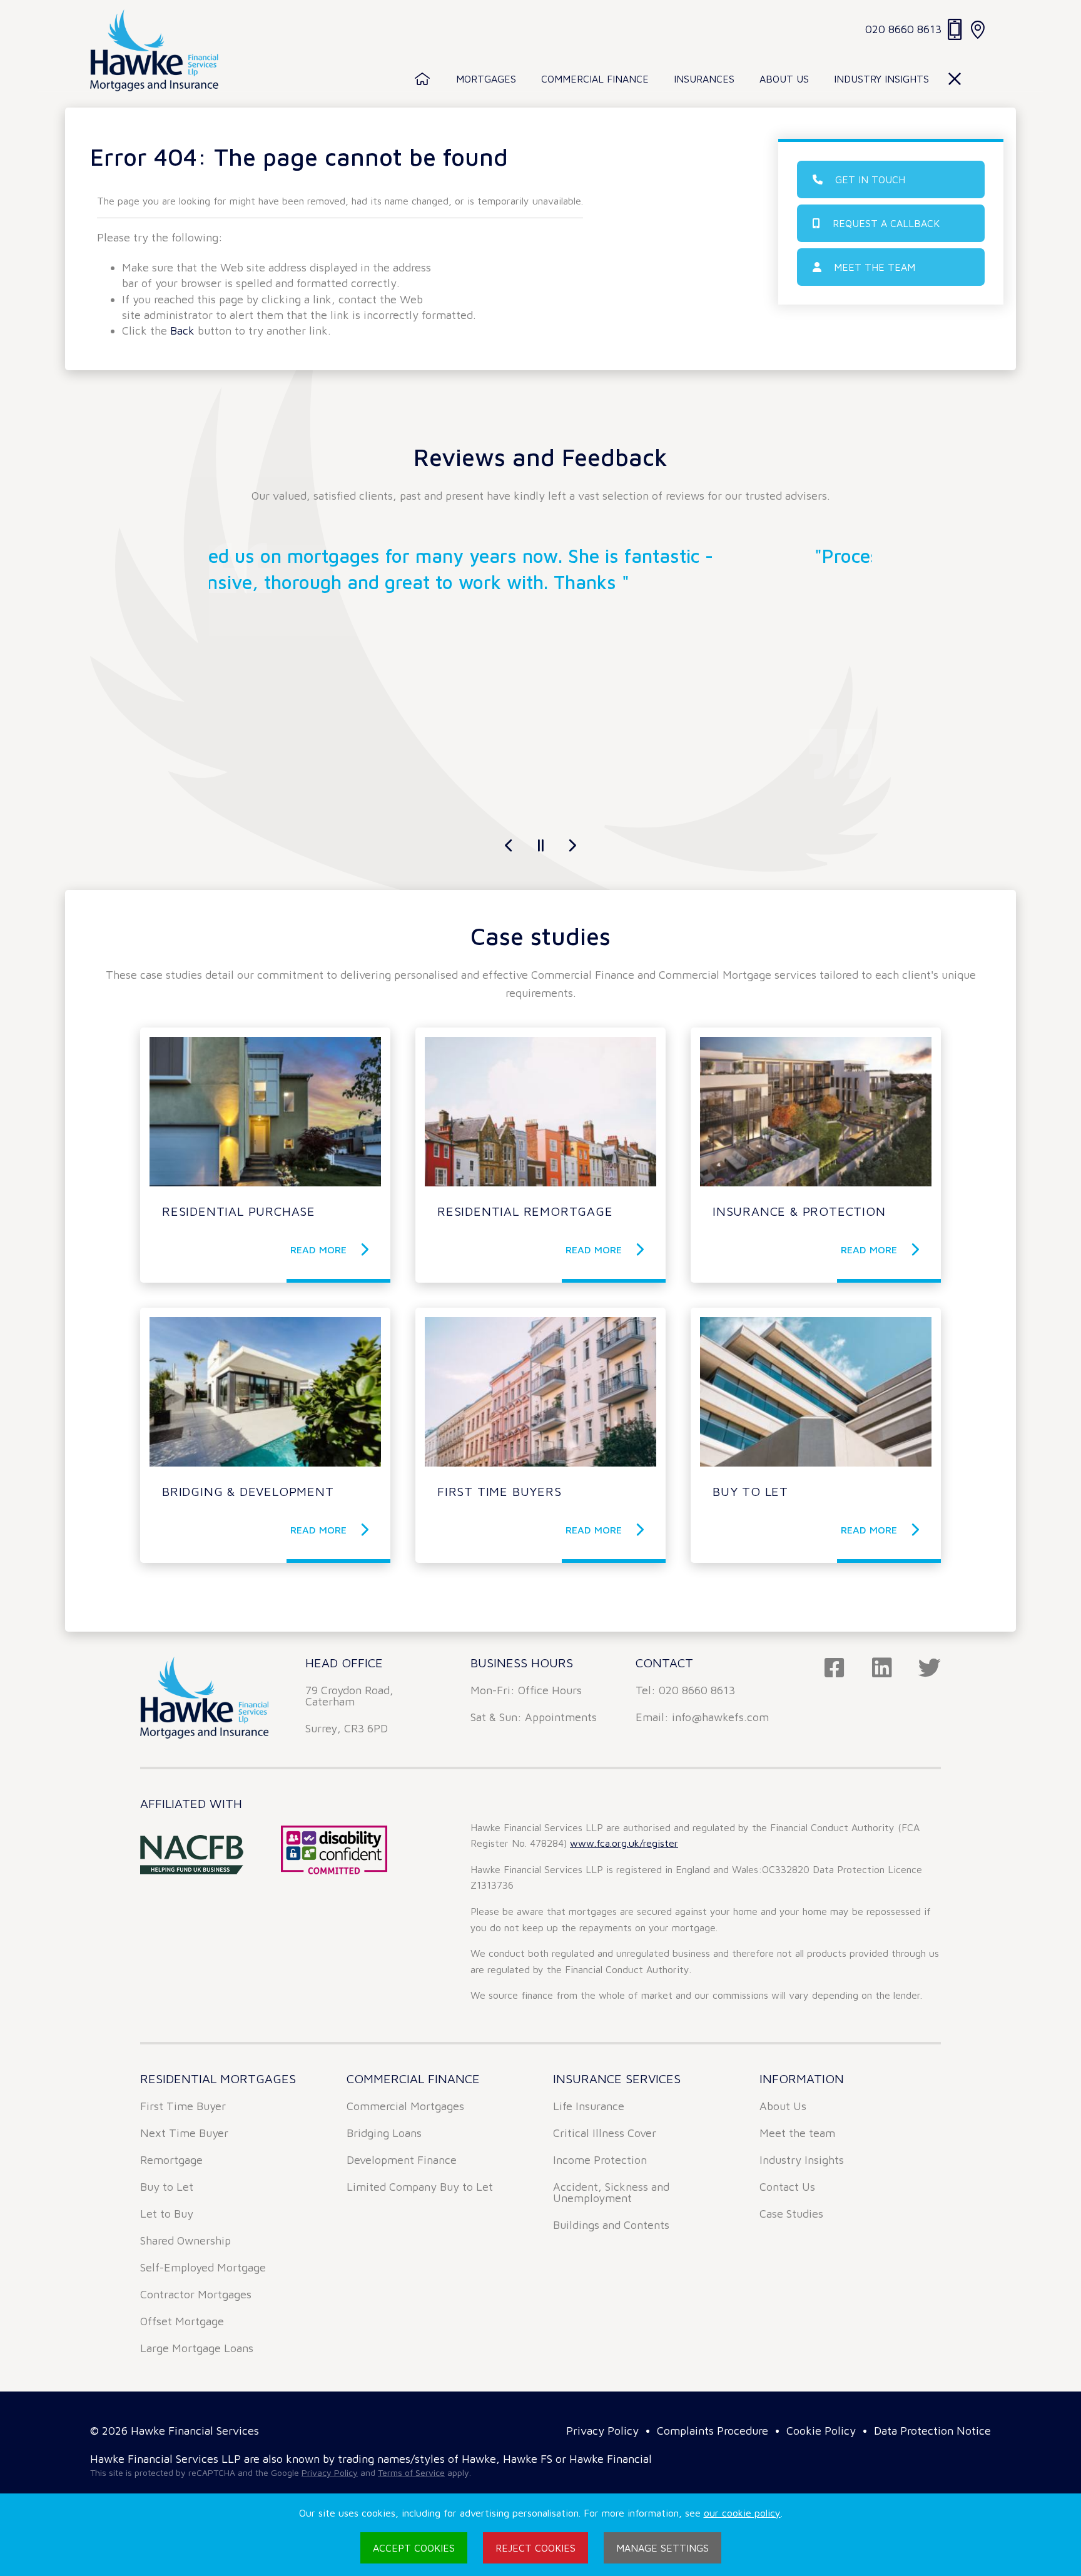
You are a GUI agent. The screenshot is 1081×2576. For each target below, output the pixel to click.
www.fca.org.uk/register (624, 1843)
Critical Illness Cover (605, 2133)
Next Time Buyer (184, 2133)
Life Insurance (589, 2106)
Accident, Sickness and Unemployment (611, 2192)
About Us (784, 79)
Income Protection (600, 2160)
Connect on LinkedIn (882, 1668)
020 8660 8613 (903, 29)
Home (422, 79)
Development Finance (402, 2160)
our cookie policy (742, 2513)
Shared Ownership (185, 2240)
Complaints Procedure (713, 2431)
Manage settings (662, 2548)
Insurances (704, 79)
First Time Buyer (183, 2106)
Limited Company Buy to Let (420, 2187)
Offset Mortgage (182, 2321)
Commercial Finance (595, 79)
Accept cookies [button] (414, 2548)
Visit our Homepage (154, 50)
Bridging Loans (384, 2133)
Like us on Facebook (835, 1668)
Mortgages (486, 79)
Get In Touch (870, 179)
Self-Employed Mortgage (203, 2267)
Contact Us (787, 2187)
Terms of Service (411, 2472)
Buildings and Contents (611, 2225)
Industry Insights (881, 79)
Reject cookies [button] (535, 2548)
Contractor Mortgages (196, 2294)
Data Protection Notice (932, 2431)
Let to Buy (167, 2214)
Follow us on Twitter (930, 1668)
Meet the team (875, 267)
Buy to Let (167, 2187)
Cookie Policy (821, 2431)
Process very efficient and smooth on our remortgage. (540, 556)
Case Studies (791, 2214)
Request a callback (886, 223)
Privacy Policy (602, 2431)
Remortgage (171, 2160)
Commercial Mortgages (405, 2106)
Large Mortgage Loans (197, 2348)
